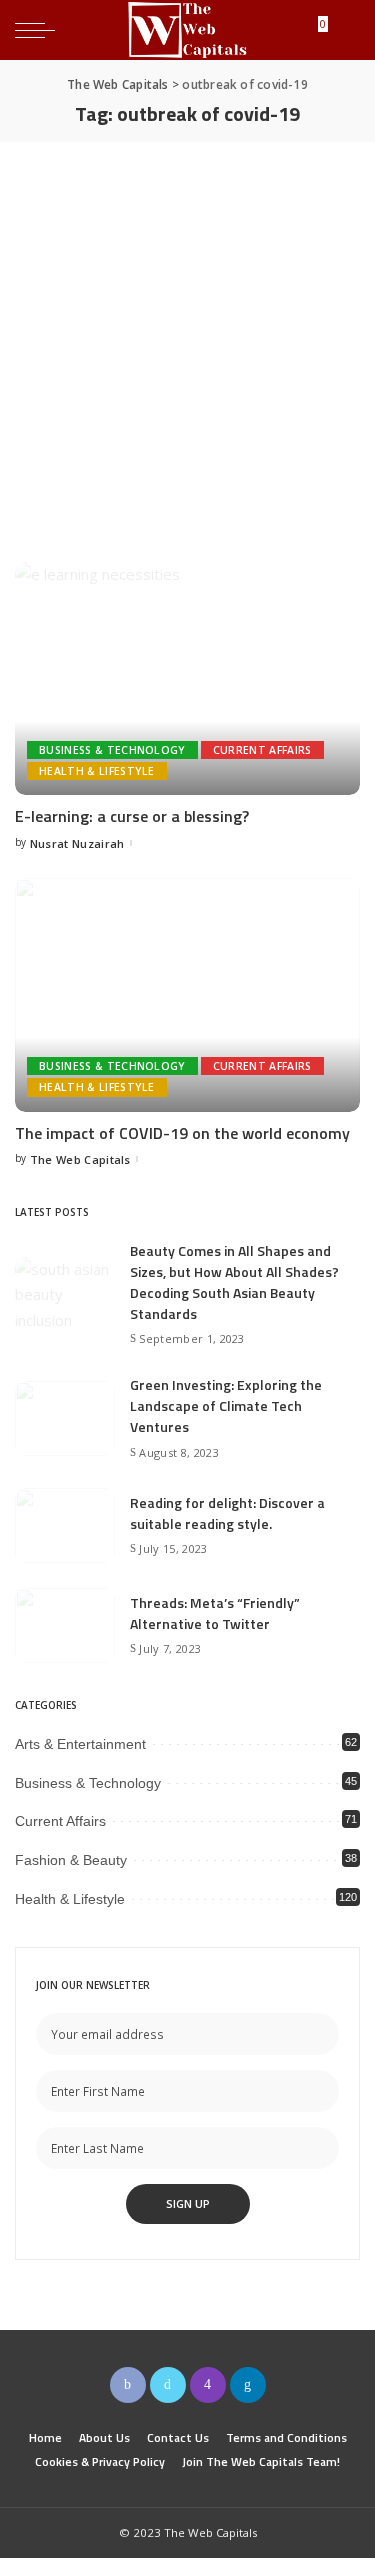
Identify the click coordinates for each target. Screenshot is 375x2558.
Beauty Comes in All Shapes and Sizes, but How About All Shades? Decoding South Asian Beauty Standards (234, 1282)
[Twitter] (168, 2385)
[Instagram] (208, 2385)
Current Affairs (262, 750)
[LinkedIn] (248, 2385)
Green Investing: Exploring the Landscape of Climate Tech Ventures (226, 1405)
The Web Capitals (80, 1159)
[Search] (344, 30)
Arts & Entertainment (80, 1744)
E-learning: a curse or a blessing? (132, 816)
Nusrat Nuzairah (77, 843)
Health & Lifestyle (97, 771)
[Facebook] (128, 2385)
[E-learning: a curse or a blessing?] (187, 678)
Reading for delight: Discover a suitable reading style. (227, 1513)
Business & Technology (112, 750)
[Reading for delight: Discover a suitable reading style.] (65, 1525)
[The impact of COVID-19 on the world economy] (187, 994)
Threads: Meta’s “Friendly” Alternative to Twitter (215, 1613)
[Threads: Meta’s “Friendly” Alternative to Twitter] (65, 1625)
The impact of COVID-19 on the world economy (182, 1133)
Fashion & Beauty (71, 1860)
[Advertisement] (187, 339)
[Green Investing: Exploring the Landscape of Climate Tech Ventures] (65, 1418)
